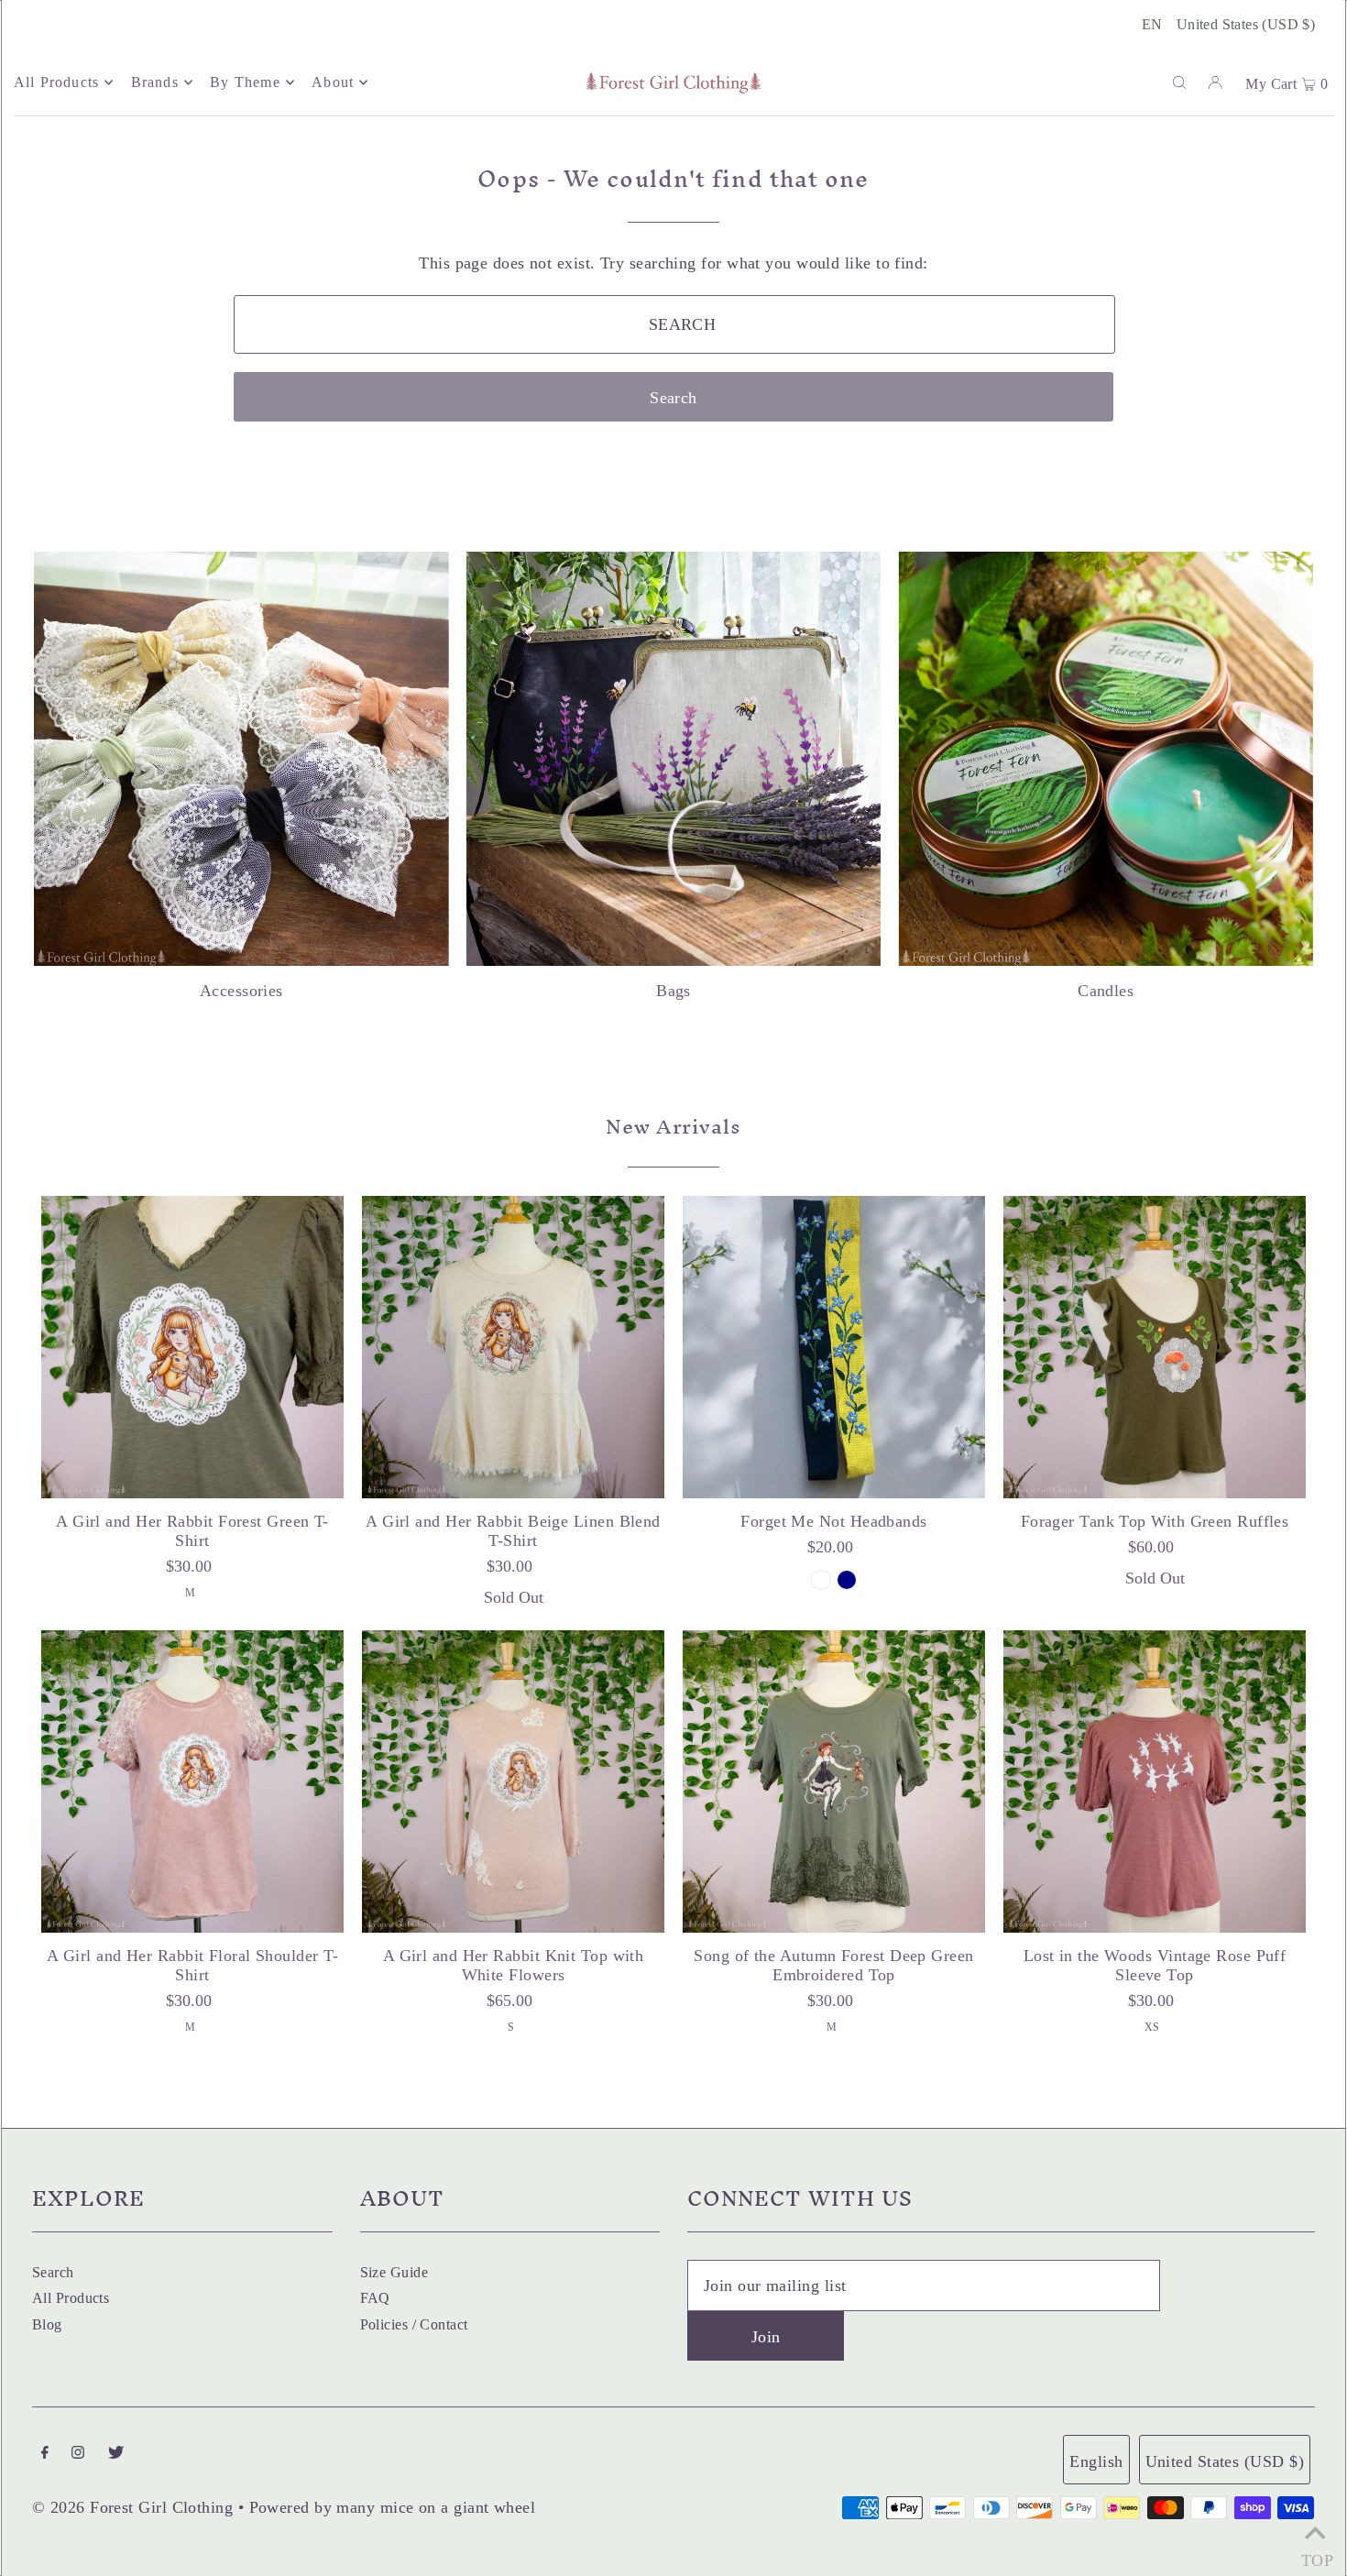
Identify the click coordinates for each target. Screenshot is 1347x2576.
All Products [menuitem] (56, 82)
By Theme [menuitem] (245, 82)
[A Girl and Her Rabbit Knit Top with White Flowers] (513, 1781)
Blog (47, 2324)
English (1096, 2461)
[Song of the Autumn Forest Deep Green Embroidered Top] (834, 1781)
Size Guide (394, 2272)
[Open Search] (1179, 82)
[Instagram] (78, 2454)
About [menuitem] (333, 82)
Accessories (241, 991)
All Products (71, 2298)
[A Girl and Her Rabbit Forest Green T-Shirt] (192, 1347)
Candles (1106, 991)
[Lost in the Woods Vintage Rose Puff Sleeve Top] (1155, 1781)
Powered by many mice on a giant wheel (393, 2507)
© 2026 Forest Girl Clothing (132, 2507)
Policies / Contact (414, 2324)
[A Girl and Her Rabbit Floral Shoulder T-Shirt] (192, 1781)
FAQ (375, 2298)
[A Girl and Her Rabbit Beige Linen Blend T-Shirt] (513, 1347)
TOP (1315, 2554)
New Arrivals (673, 1127)
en (1152, 24)
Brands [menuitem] (155, 82)
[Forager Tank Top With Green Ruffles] (1155, 1347)
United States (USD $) (1246, 24)
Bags (673, 991)
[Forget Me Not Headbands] (834, 1347)
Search (53, 2272)
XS (1152, 2027)
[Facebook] (45, 2454)
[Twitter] (116, 2454)
